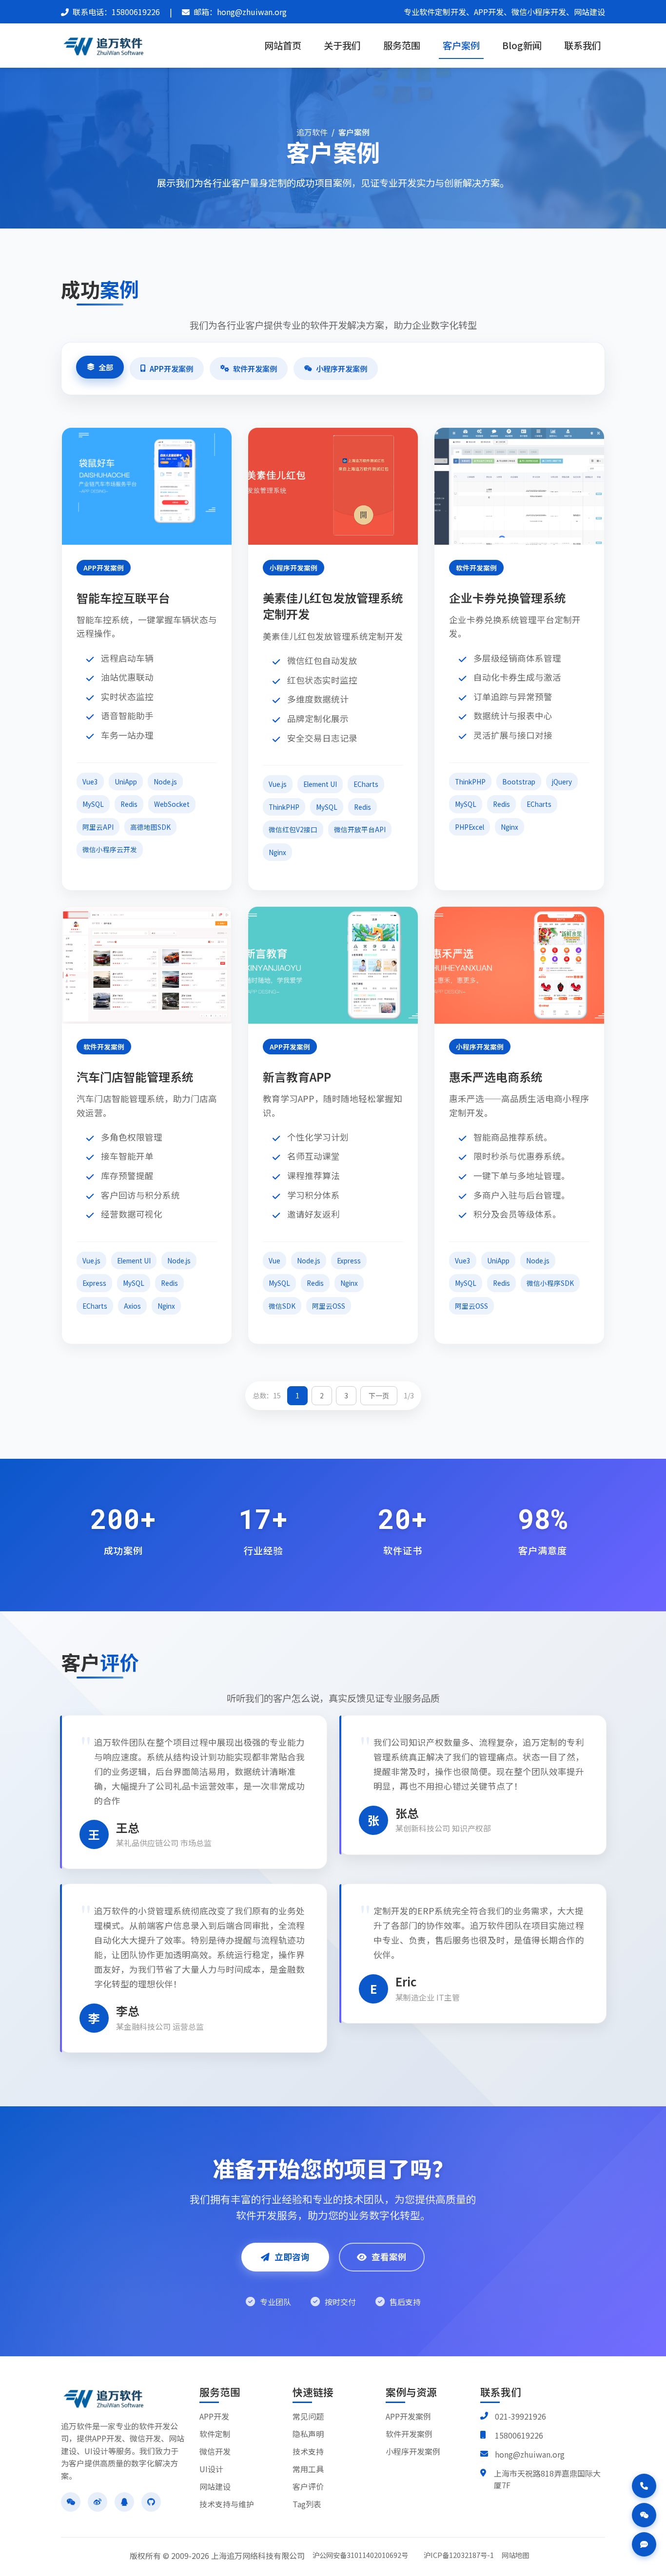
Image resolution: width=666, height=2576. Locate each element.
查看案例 (389, 2257)
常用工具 (308, 2469)
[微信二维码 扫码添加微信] (644, 2515)
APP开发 (214, 2416)
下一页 (379, 1395)
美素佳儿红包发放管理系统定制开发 (333, 606)
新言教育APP (297, 1077)
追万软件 (312, 132)
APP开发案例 (171, 368)
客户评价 (308, 2486)
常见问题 (308, 2416)
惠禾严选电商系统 (496, 1077)
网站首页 (283, 45)
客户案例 (461, 45)
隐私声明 (308, 2434)
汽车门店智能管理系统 (135, 1077)
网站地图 (515, 2555)
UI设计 (211, 2469)
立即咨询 (292, 2257)
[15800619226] (644, 2486)
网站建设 (215, 2486)
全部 (106, 367)
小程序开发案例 (342, 368)
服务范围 (402, 45)
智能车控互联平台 (123, 598)
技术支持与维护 (227, 2504)
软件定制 (215, 2434)
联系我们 (583, 45)
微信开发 (215, 2451)
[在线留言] (644, 2544)
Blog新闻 (522, 45)
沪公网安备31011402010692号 (360, 2555)
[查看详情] (131, 486)
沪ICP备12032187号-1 (459, 2555)
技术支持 (308, 2451)
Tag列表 (307, 2504)
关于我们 (342, 45)
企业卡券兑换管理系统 (508, 598)
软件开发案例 (255, 368)
